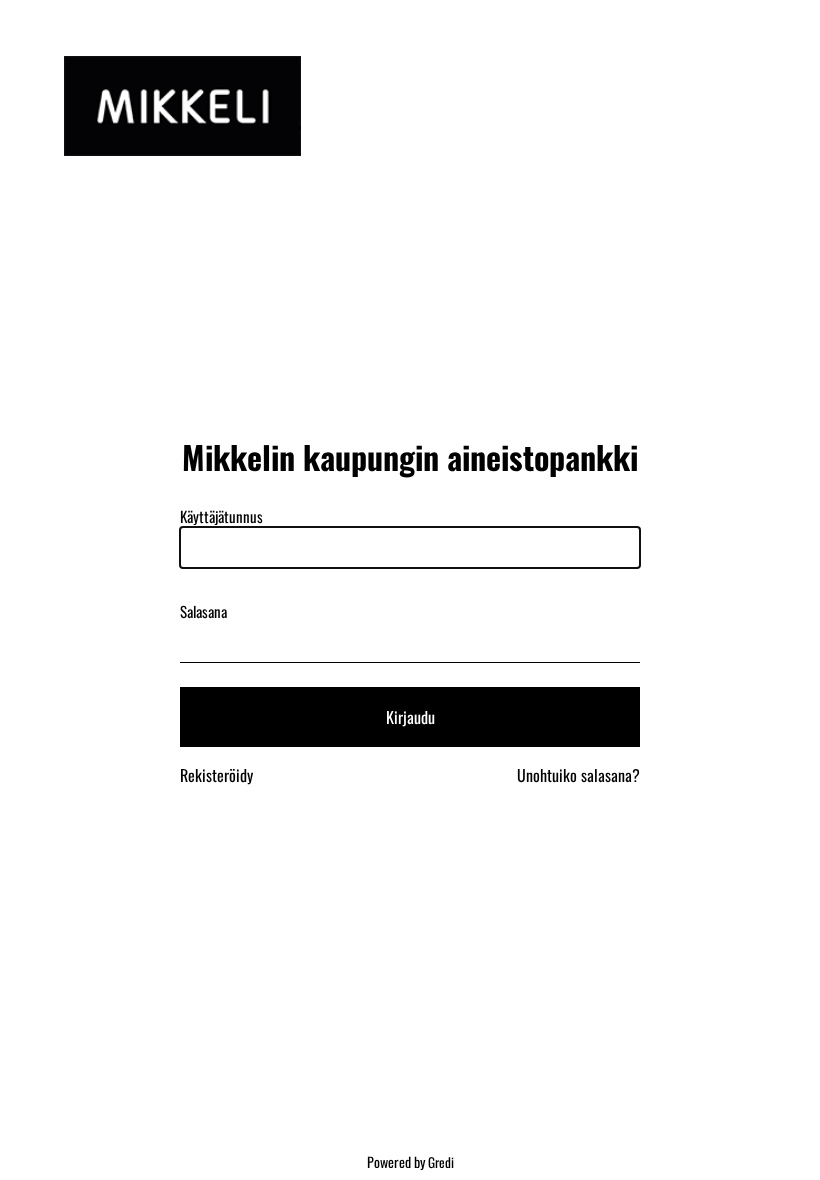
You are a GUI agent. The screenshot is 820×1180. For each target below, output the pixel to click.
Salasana (203, 611)
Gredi (441, 1162)
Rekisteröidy (216, 775)
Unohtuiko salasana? (578, 775)
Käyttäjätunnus (221, 516)
